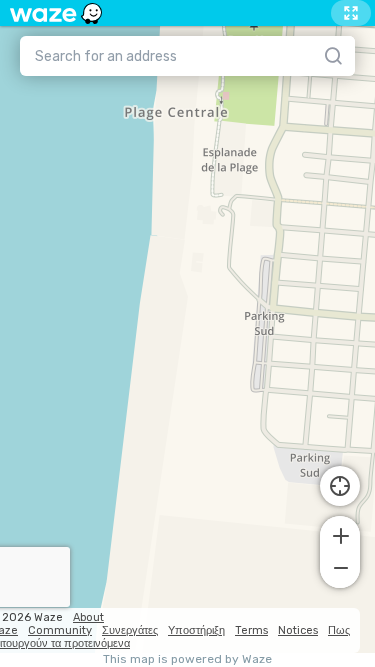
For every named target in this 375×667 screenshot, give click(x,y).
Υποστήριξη (196, 630)
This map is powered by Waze (187, 659)
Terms (251, 630)
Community (60, 630)
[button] (340, 534)
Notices (298, 630)
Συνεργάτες (130, 630)
